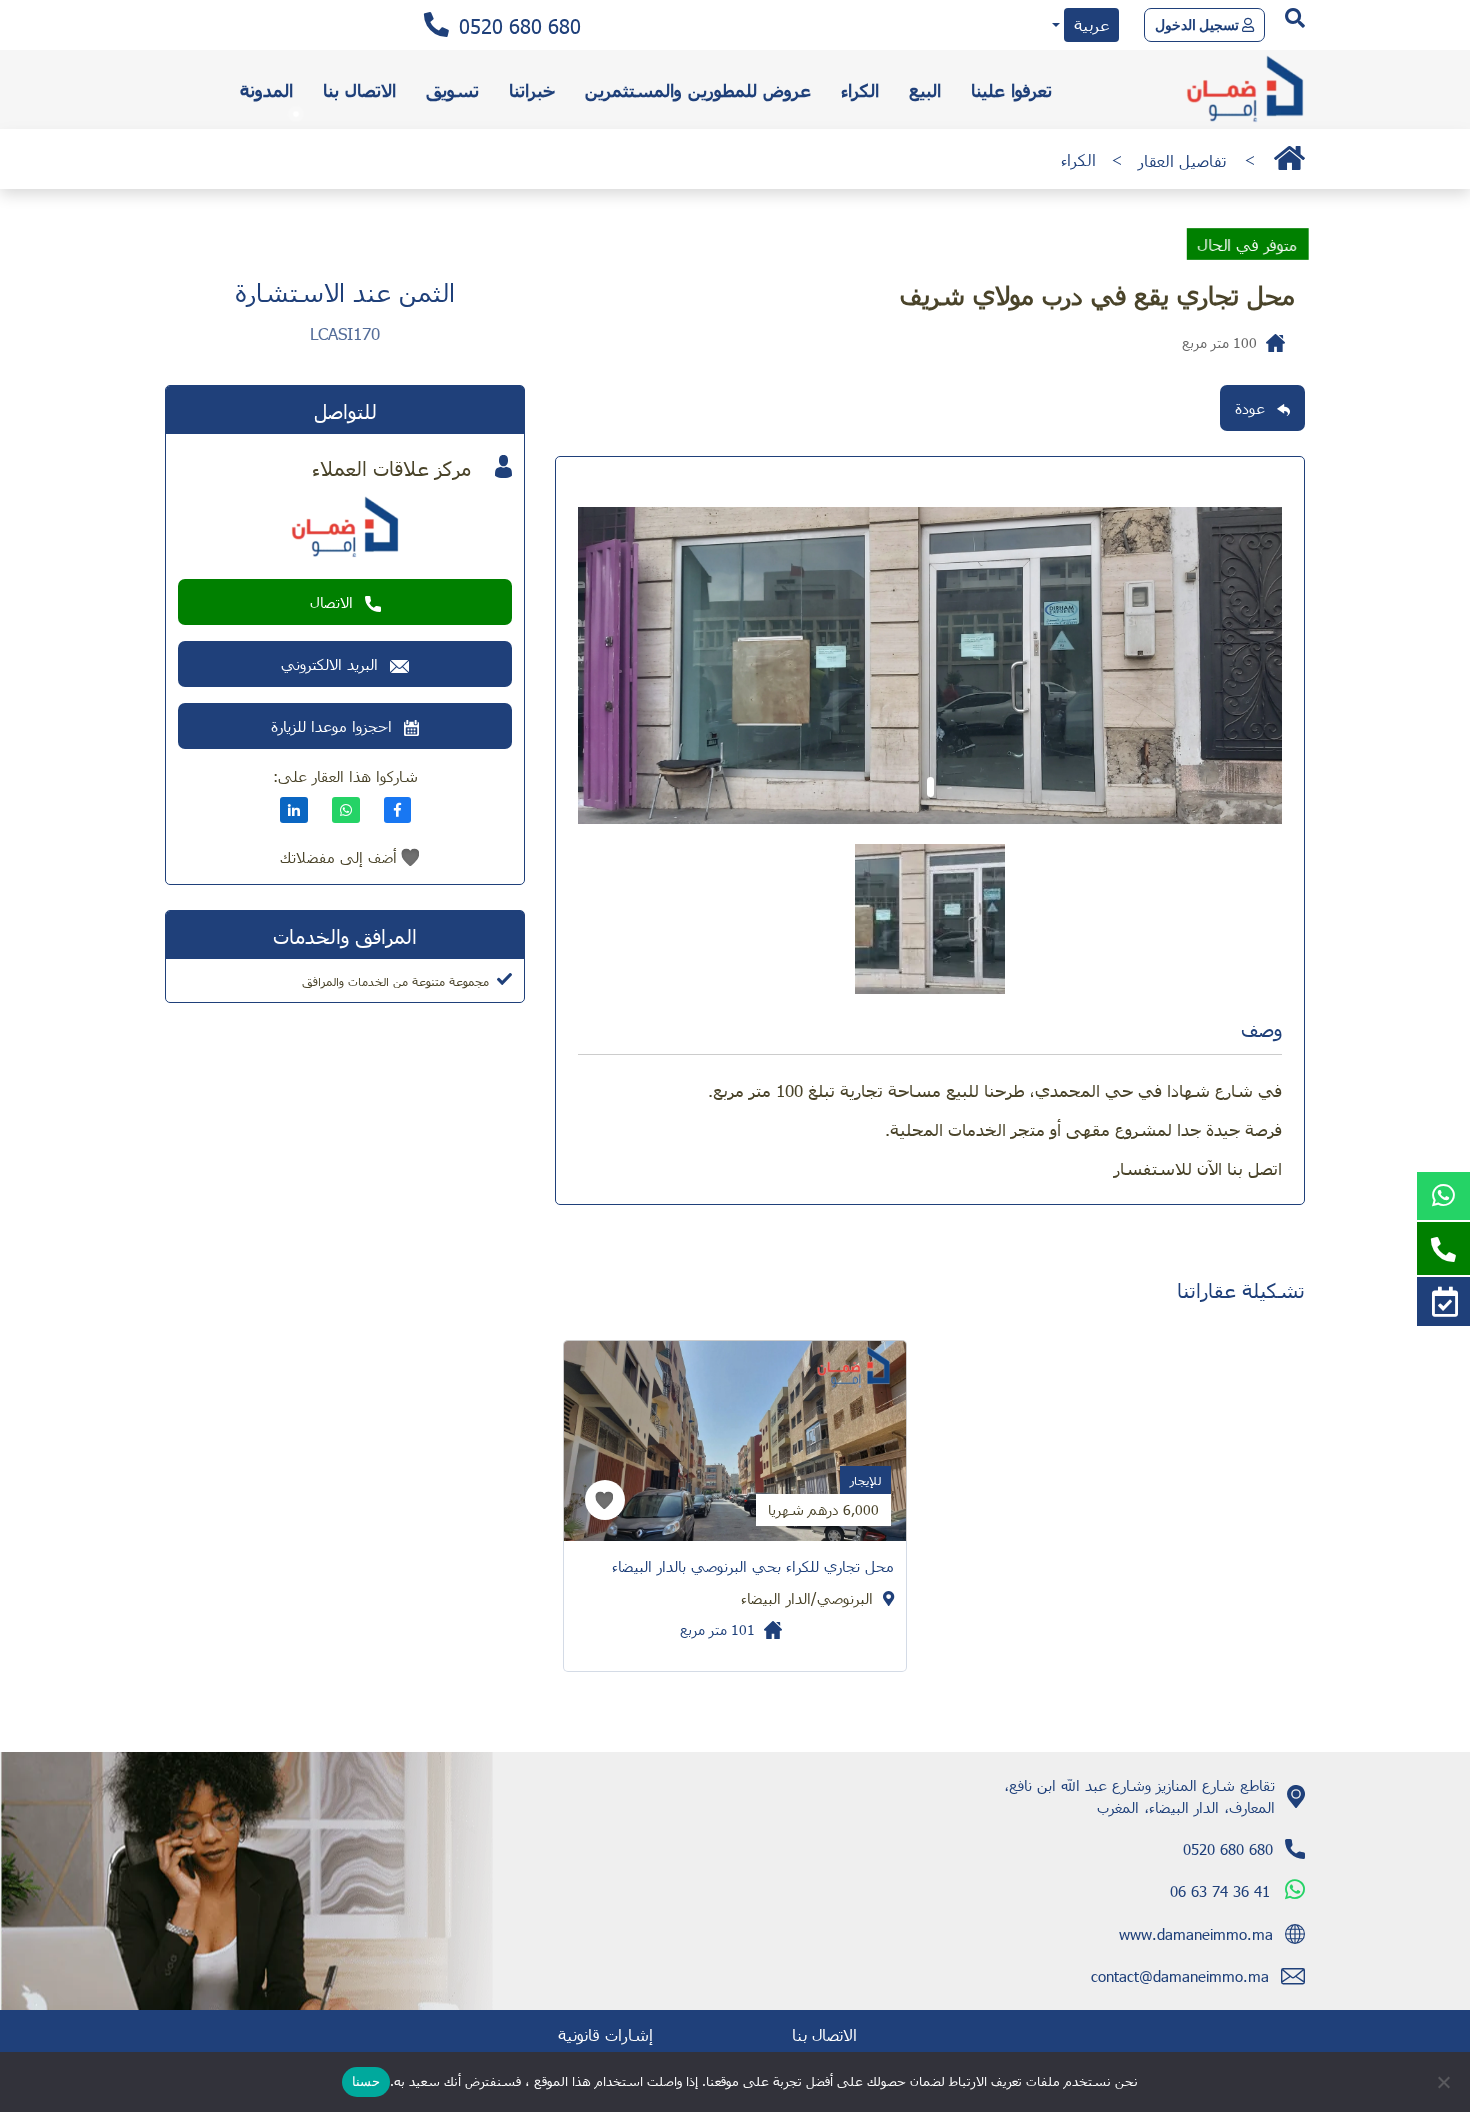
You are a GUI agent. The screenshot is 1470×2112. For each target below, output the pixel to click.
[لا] (1445, 2082)
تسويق (452, 89)
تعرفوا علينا (1011, 89)
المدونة (266, 89)
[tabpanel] (930, 665)
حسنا (366, 2081)
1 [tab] (930, 787)
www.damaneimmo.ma (1196, 1934)
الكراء (860, 89)
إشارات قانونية (605, 2034)
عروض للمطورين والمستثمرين (698, 89)
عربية (1091, 24)
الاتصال (331, 602)
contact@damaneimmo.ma (1180, 1976)
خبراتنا (532, 89)
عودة (1250, 408)
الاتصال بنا (359, 89)
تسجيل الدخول (1198, 25)
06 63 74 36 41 (1220, 1891)
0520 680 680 (520, 25)
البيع (925, 89)
